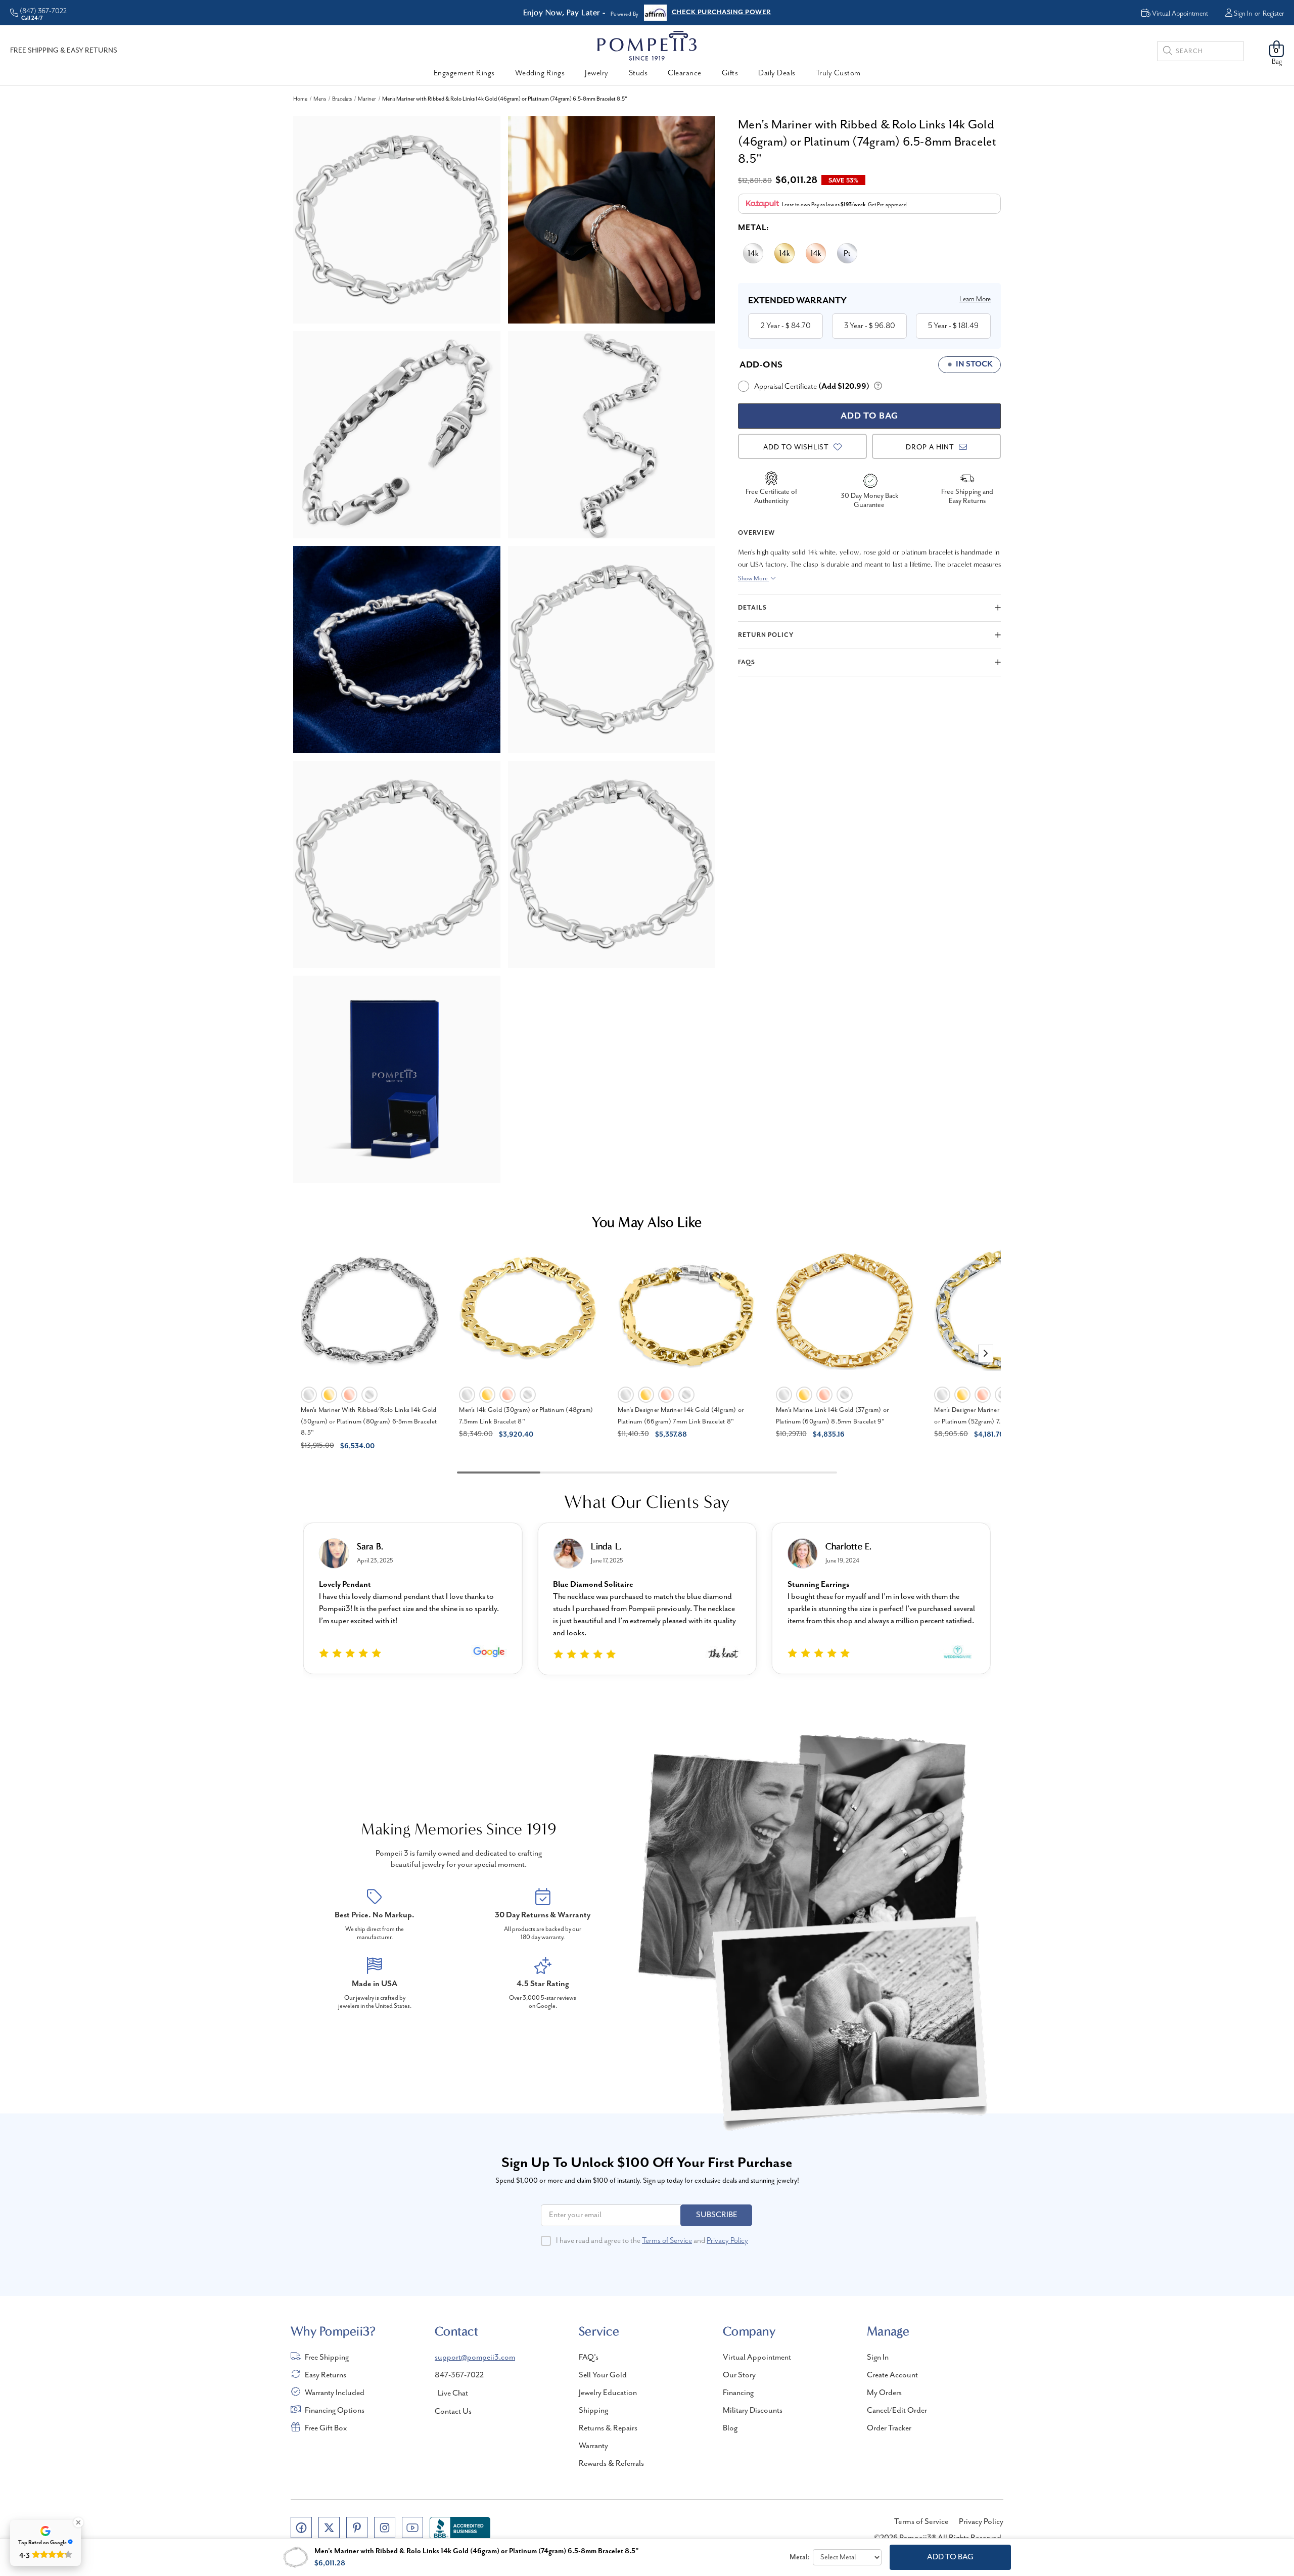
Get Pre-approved (887, 205)
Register (1273, 14)
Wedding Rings (540, 73)
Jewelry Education (608, 2393)
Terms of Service (667, 2241)
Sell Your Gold (603, 2375)
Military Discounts (753, 2411)
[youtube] (412, 2527)
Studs (638, 73)
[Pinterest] (357, 2527)
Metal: (754, 228)
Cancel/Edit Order (897, 2411)
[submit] (1168, 52)
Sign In (1243, 14)
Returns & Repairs (608, 2428)
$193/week (853, 205)
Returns (684, 13)
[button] (986, 1353)
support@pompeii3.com (475, 2358)
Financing (738, 2393)
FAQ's (589, 2358)
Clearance (685, 73)
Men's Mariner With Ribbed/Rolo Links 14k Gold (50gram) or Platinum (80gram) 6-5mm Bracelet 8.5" (369, 1421)
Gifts (730, 73)
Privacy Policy (727, 2241)
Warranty (593, 2446)
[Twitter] (329, 2527)
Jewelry (597, 73)
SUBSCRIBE (717, 2215)
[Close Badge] (78, 2522)
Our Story (739, 2375)
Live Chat (453, 2394)
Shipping (593, 2411)
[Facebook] (301, 2527)
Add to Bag (950, 2557)
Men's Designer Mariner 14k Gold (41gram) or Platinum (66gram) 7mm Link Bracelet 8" (681, 1416)
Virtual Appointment (757, 2358)
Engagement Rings (464, 73)
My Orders (884, 2393)
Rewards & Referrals (611, 2464)
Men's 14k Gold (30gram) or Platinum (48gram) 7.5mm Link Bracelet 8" (526, 1416)
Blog (730, 2428)
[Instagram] (385, 2527)
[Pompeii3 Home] (647, 45)
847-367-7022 (459, 2375)
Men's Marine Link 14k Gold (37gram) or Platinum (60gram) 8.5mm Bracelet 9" (833, 1416)
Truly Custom (838, 73)
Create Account (892, 2375)
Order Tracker (889, 2428)
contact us (453, 2412)
